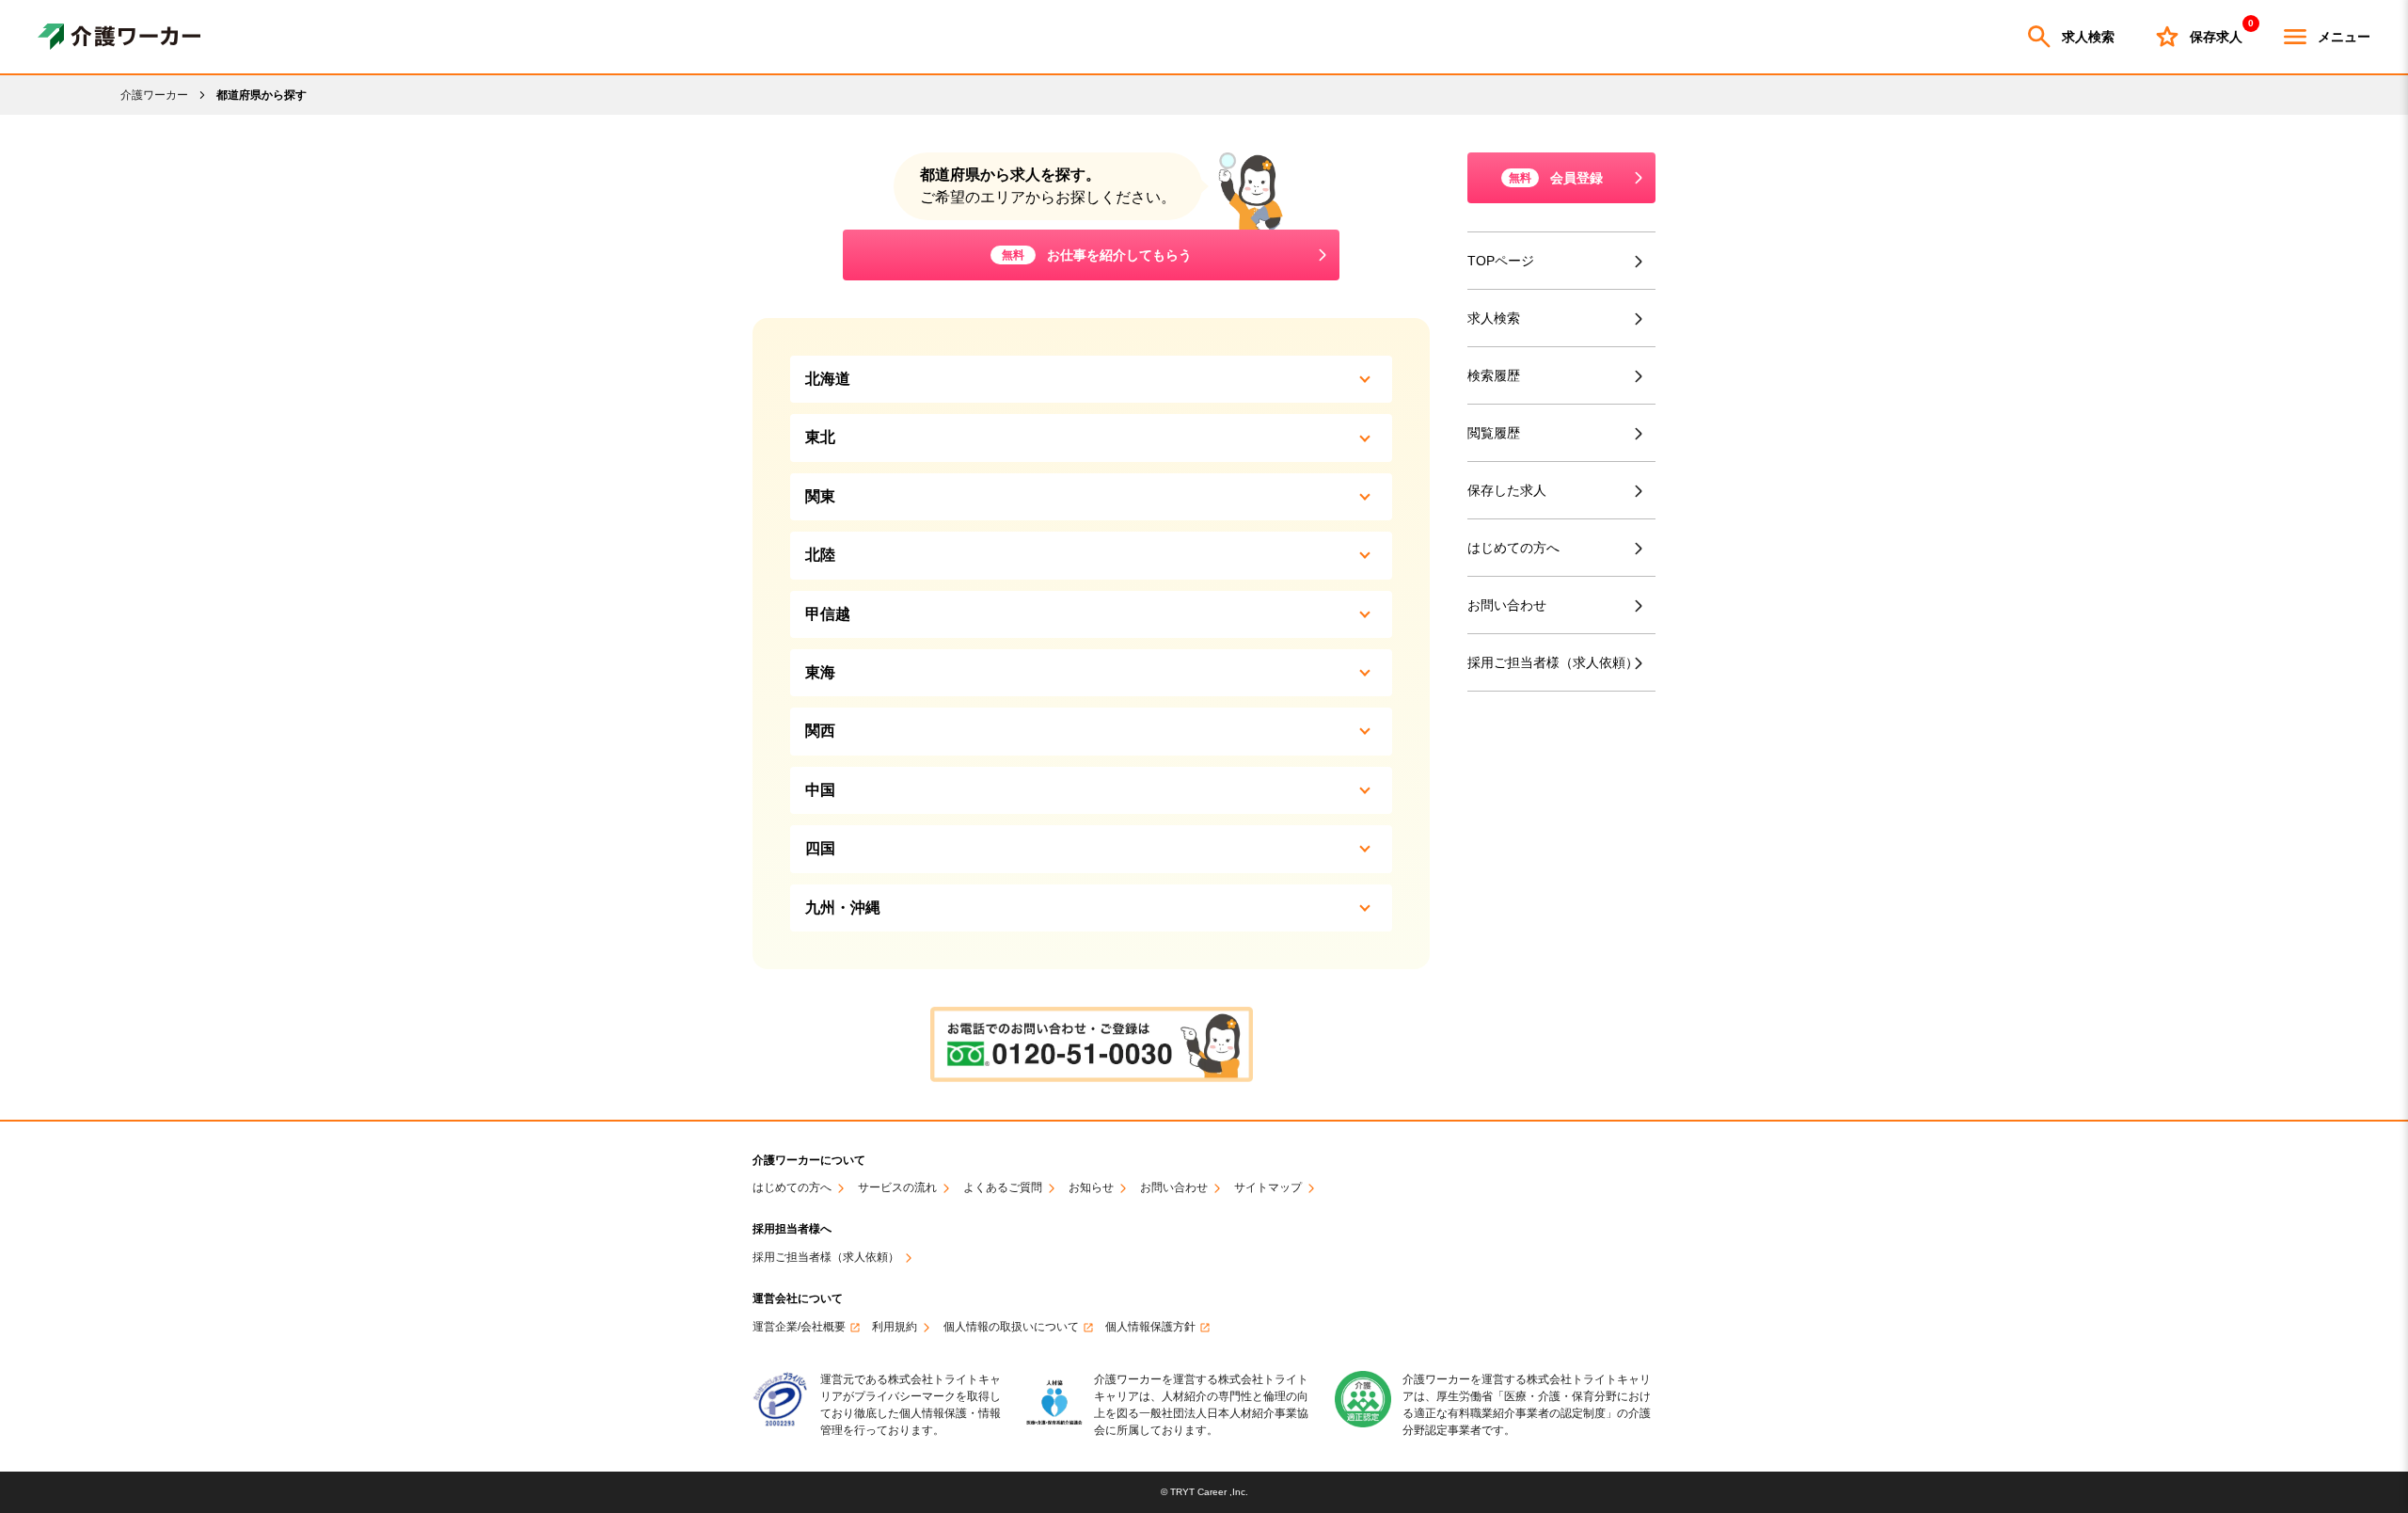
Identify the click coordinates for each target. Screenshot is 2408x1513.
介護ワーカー (154, 95)
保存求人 (2216, 33)
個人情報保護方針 (1150, 1327)
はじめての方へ (1513, 548)
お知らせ (1091, 1188)
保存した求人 (1507, 490)
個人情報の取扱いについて (1011, 1327)
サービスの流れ (897, 1188)
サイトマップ (1268, 1188)
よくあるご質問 (1003, 1188)
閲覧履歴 (1494, 433)
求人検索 (2088, 37)
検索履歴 (1494, 375)
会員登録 (1556, 178)
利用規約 (895, 1327)
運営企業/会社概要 (799, 1327)
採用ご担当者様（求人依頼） (1553, 662)
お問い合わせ (1507, 605)
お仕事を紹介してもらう (1097, 255)
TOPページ (1501, 261)
